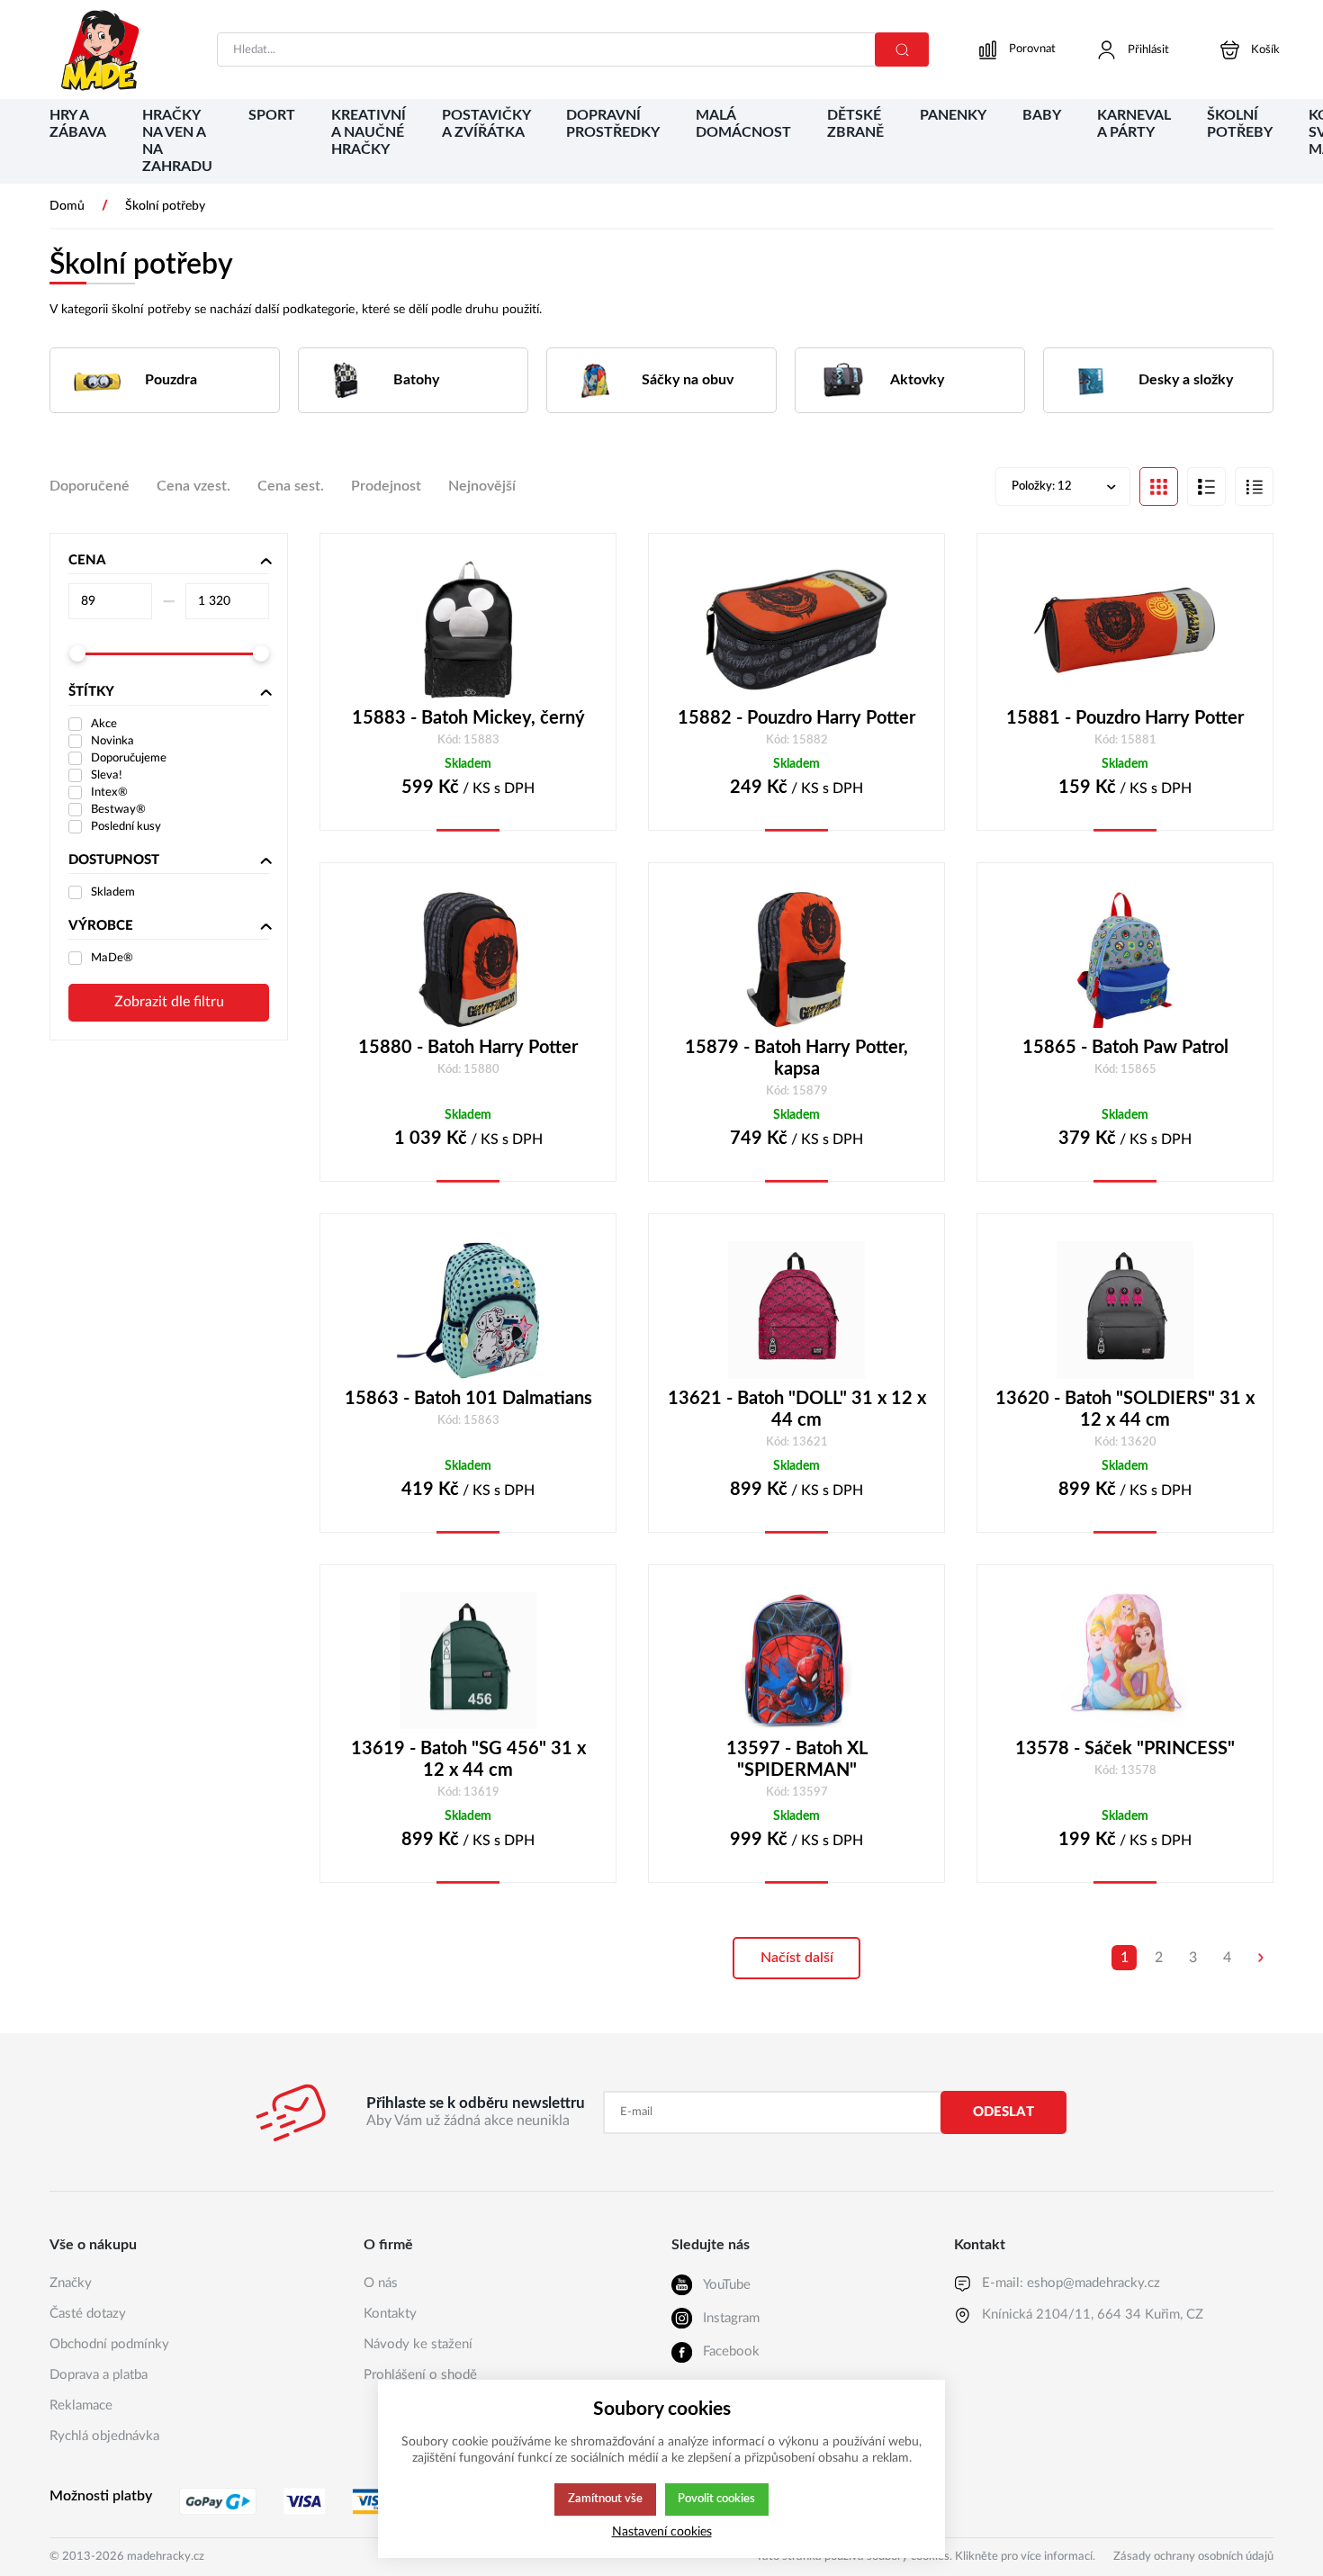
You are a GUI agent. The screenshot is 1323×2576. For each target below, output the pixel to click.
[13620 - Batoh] (1125, 1310)
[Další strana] (1261, 1958)
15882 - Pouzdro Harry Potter (796, 718)
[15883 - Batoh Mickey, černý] (468, 630)
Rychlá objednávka (104, 2436)
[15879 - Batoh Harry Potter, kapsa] (796, 959)
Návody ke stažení (418, 2344)
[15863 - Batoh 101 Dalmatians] (468, 1310)
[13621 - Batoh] (796, 1310)
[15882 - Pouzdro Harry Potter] (796, 630)
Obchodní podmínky (109, 2344)
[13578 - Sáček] (1125, 1661)
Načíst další (797, 1958)
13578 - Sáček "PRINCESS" (1125, 1749)
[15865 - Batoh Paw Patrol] (1125, 959)
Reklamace (81, 2405)
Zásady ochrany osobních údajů (1193, 2557)
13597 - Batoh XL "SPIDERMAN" (797, 1760)
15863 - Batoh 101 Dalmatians (468, 1399)
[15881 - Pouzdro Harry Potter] (1125, 630)
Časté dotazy (88, 2314)
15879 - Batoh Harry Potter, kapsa (796, 1058)
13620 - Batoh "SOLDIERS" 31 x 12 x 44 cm (1125, 1410)
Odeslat (1003, 2112)
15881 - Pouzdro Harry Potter (1125, 718)
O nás (381, 2283)
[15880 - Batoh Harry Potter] (468, 959)
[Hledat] (902, 50)
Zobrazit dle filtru (169, 1002)
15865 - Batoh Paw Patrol (1125, 1048)
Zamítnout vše (605, 2499)
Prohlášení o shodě (420, 2375)
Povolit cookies (716, 2499)
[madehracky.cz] (101, 50)
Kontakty (390, 2314)
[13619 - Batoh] (468, 1661)
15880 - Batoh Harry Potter (468, 1048)
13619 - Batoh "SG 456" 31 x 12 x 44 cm (468, 1760)
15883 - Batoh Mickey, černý (468, 718)
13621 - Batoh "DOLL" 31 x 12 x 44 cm (797, 1410)
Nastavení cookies (662, 2531)
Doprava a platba (99, 2375)
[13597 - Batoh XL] (796, 1661)
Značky (71, 2283)
